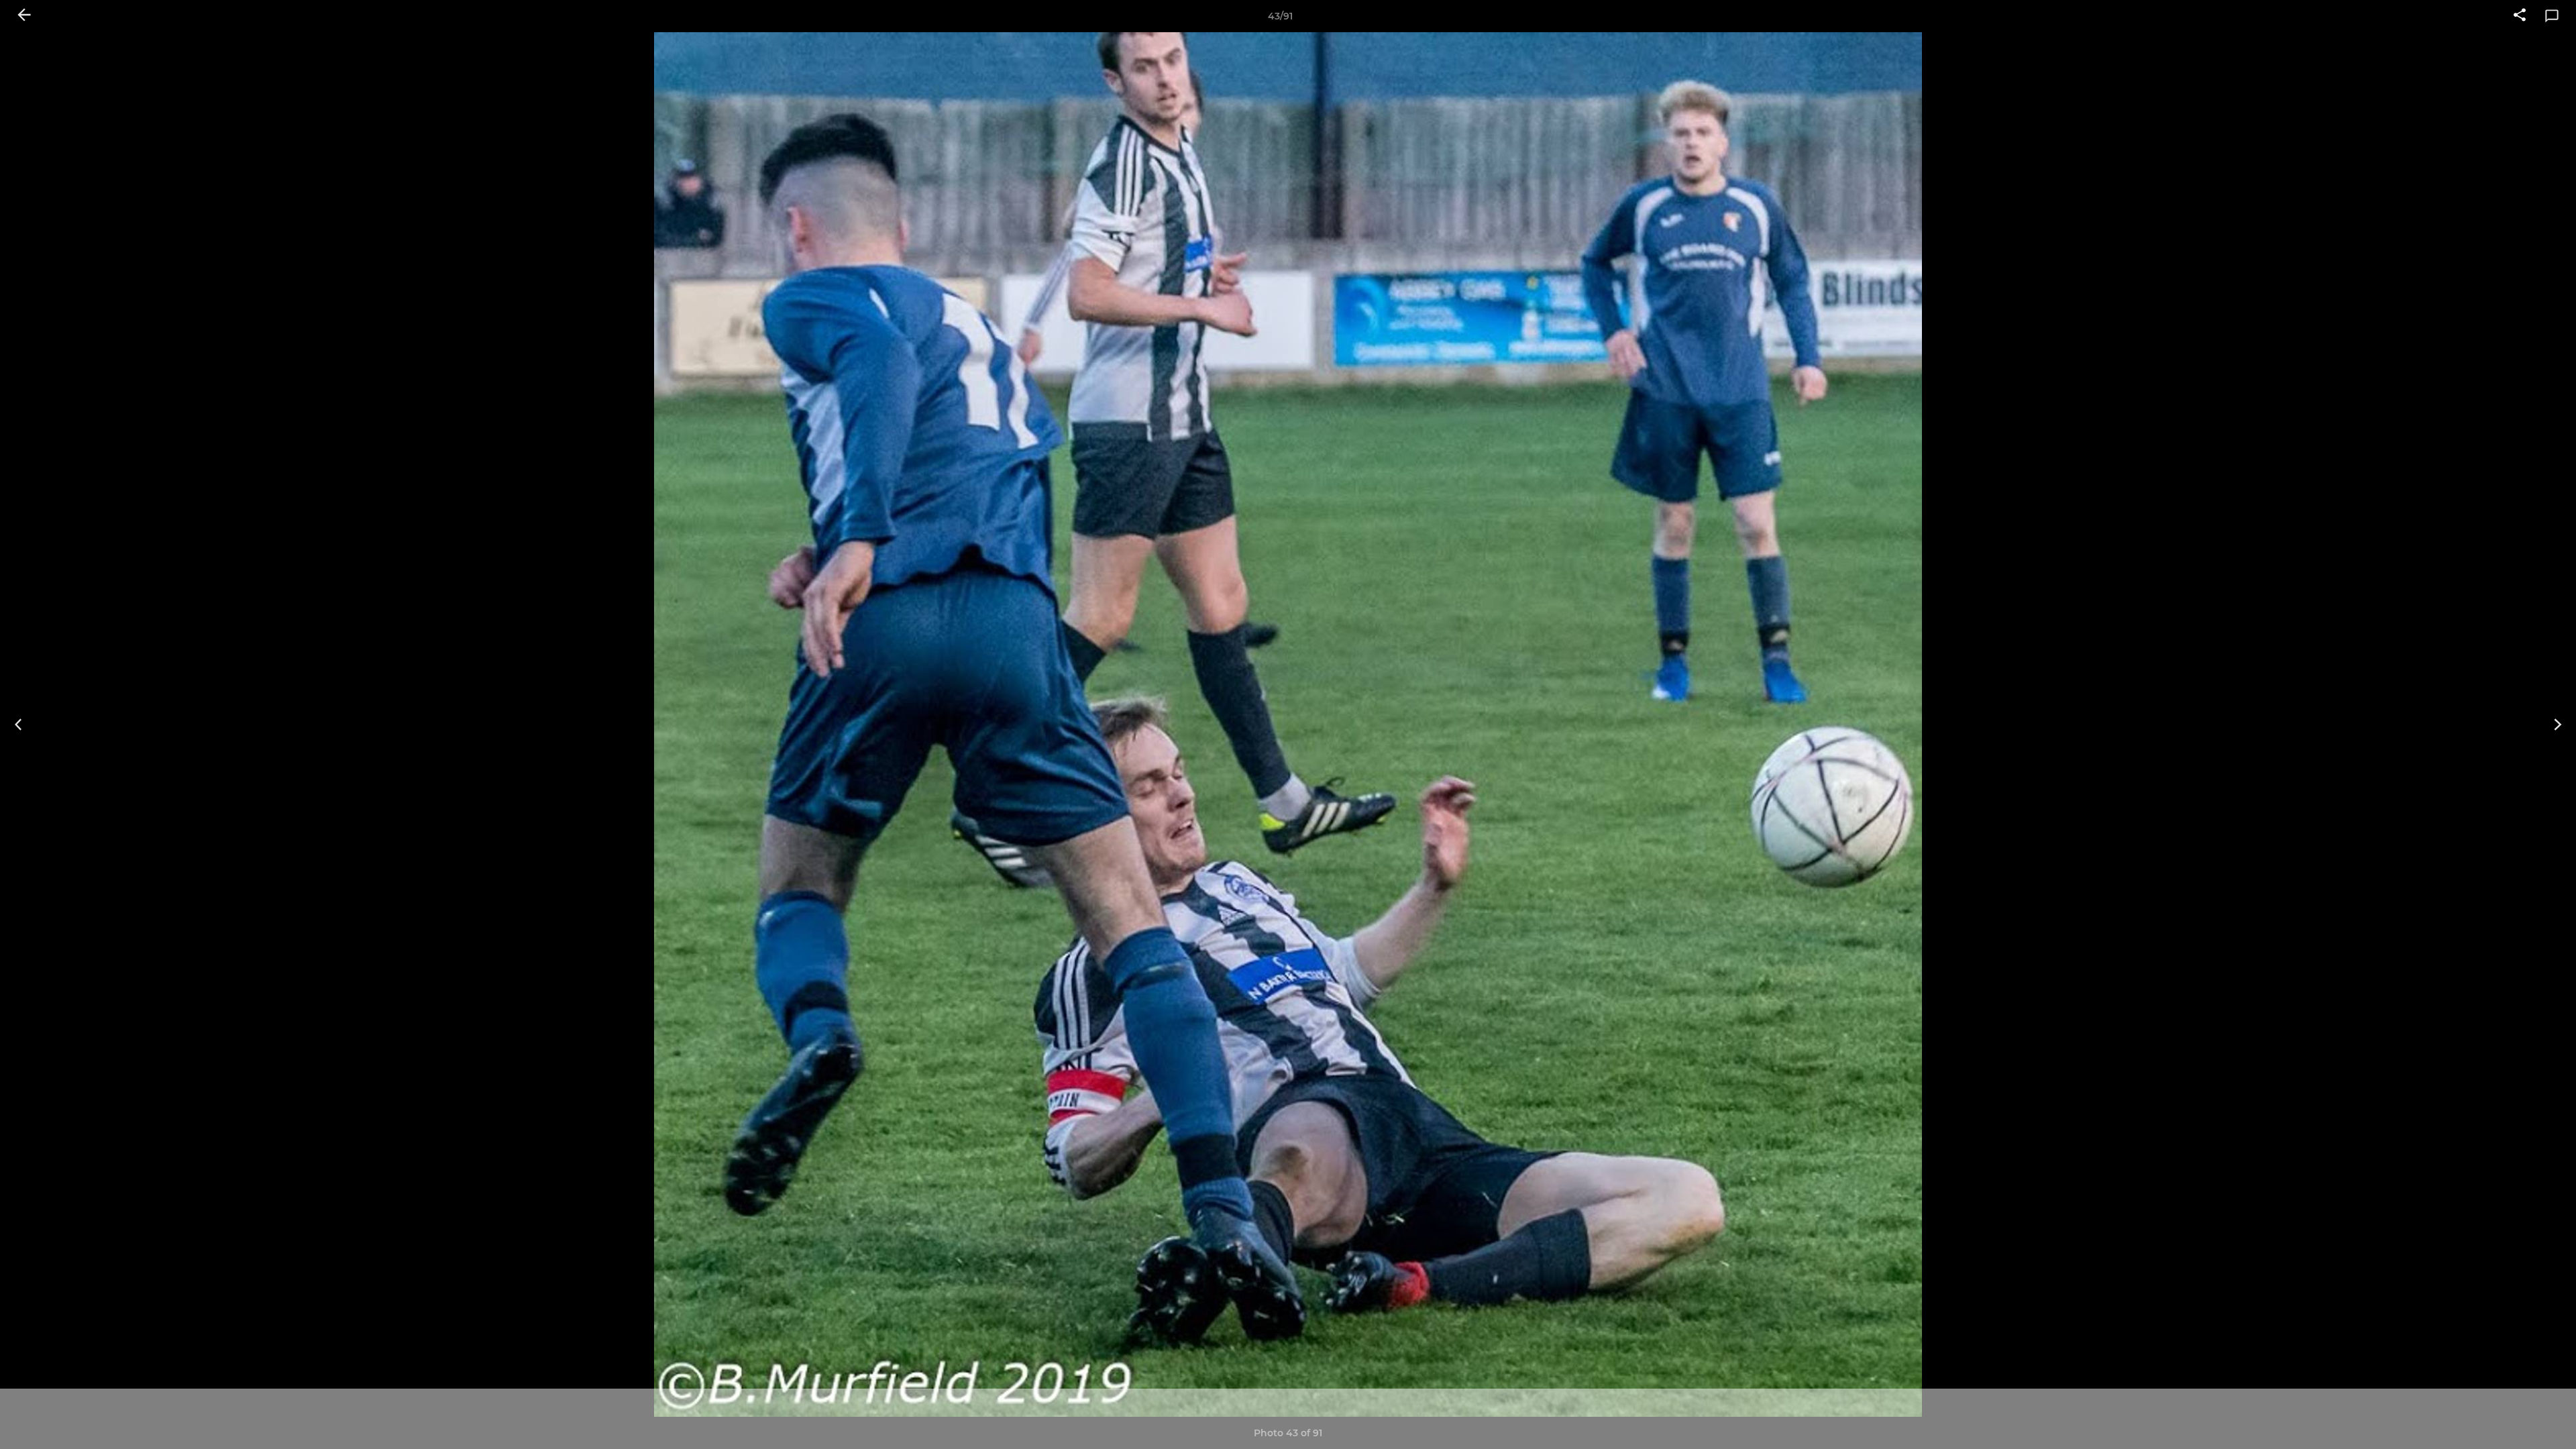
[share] (2520, 16)
